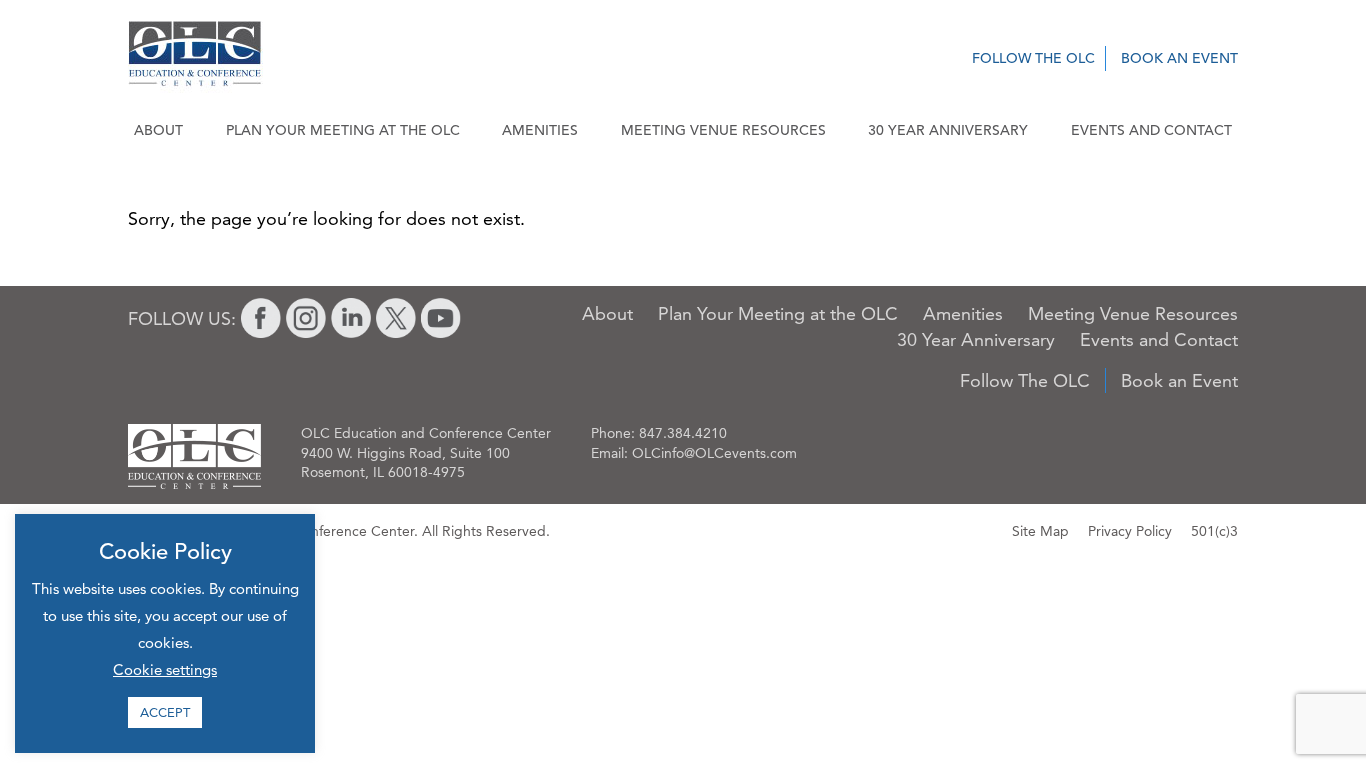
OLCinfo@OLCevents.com (714, 453)
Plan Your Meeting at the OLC (343, 130)
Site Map (1040, 531)
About (158, 130)
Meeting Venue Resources (723, 130)
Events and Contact (1151, 130)
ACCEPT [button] (165, 712)
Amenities (540, 130)
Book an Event (1179, 58)
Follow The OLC (1033, 58)
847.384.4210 (683, 433)
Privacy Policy (1130, 531)
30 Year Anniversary (948, 130)
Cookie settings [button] (165, 669)
